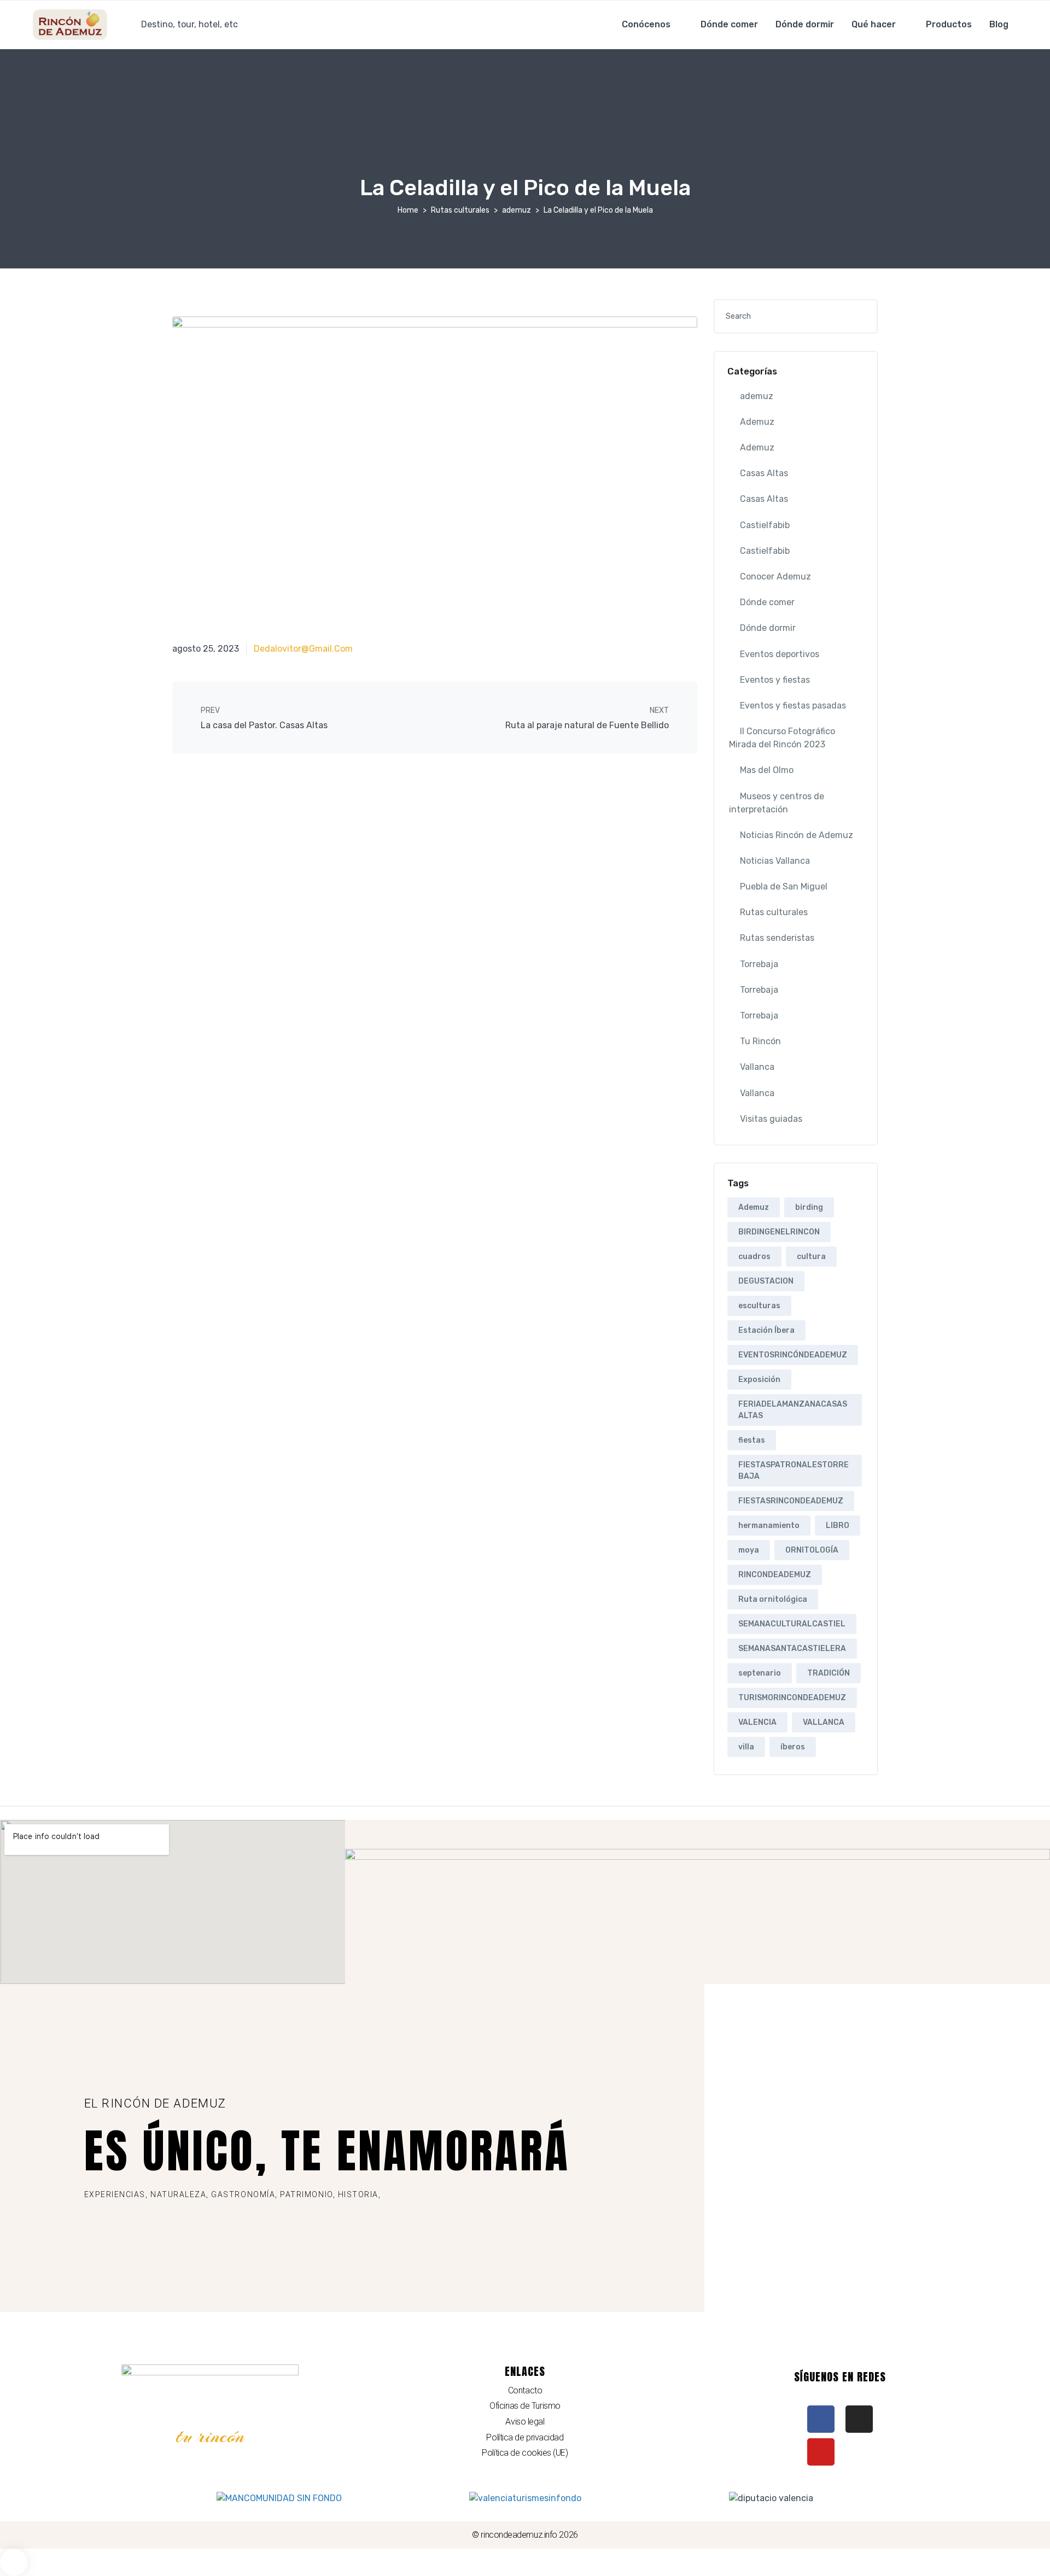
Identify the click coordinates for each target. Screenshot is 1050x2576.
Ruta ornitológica (773, 1599)
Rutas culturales (460, 210)
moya (749, 1550)
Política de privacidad (525, 2437)
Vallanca (757, 1067)
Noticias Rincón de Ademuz (797, 835)
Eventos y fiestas (775, 680)
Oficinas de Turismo (525, 2406)
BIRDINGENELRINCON (779, 1232)
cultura (811, 1257)
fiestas (752, 1440)
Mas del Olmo (767, 770)
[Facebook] (821, 2419)
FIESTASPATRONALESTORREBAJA (794, 1471)
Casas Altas (764, 473)
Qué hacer (874, 24)
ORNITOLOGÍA (812, 1550)
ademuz (517, 210)
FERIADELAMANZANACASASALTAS (793, 1410)
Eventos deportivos (780, 654)
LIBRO (838, 1526)
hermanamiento (769, 1526)
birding (809, 1207)
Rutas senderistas (777, 938)
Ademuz (757, 422)
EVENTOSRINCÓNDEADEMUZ (793, 1355)
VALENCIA (757, 1722)
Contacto (525, 2390)
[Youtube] (821, 2452)
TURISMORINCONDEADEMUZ (792, 1698)
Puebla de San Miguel (784, 886)
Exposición (759, 1380)
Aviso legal (525, 2422)
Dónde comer (729, 24)
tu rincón (210, 2436)
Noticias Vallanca (775, 861)
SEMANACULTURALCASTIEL (792, 1624)
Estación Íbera (766, 1330)
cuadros (754, 1257)
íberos (793, 1747)
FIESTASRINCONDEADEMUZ (791, 1501)
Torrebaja (759, 964)
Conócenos (646, 24)
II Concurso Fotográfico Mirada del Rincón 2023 (782, 738)
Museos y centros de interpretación (777, 803)
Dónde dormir (805, 24)
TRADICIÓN (829, 1673)
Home (408, 210)
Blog (999, 24)
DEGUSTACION (766, 1281)
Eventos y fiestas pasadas (793, 706)
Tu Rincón (760, 1041)
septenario (760, 1673)
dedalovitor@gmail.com (303, 649)
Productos (949, 24)
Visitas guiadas (771, 1119)
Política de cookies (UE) (525, 2453)
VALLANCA (824, 1722)
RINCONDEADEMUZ (775, 1575)
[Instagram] (859, 2419)
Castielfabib (765, 525)
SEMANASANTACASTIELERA (792, 1649)
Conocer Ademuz (775, 576)
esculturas (759, 1306)
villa (746, 1747)
